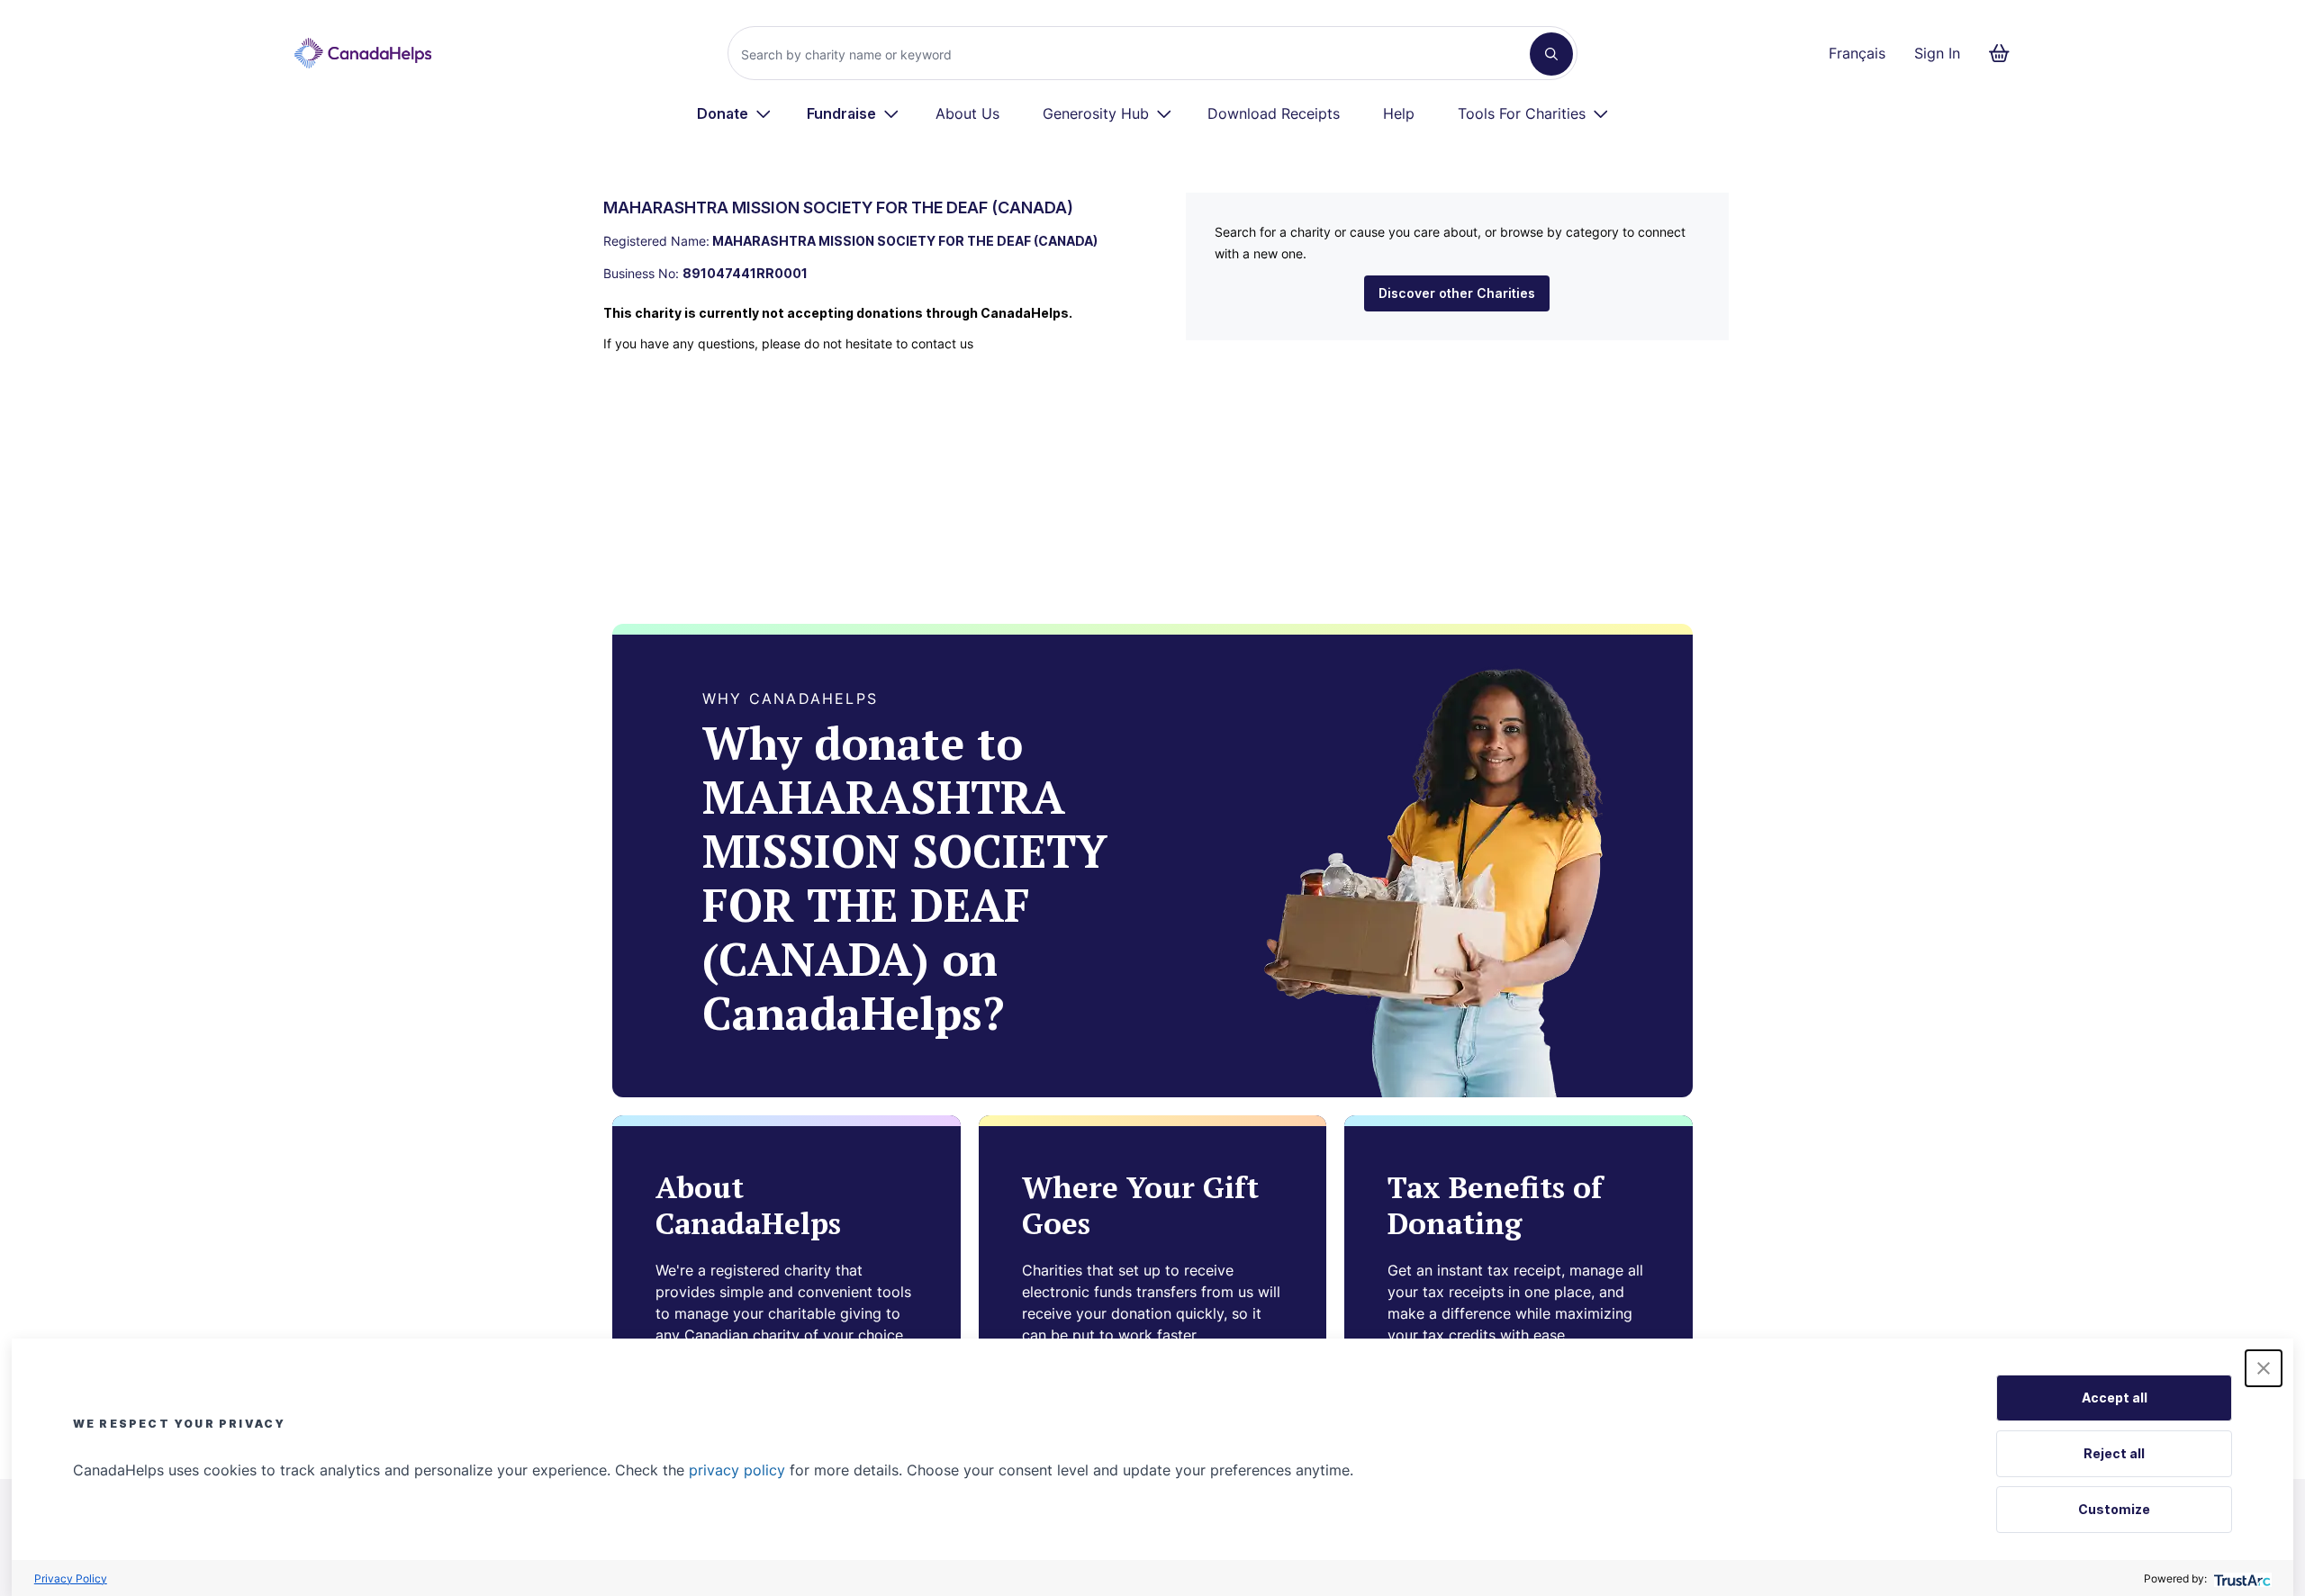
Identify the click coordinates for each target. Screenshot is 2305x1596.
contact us (942, 343)
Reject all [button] (2114, 1453)
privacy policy (737, 1470)
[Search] (1551, 54)
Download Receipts (1274, 113)
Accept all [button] (2115, 1398)
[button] (2264, 1368)
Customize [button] (2114, 1509)
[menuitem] (734, 113)
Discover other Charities (1457, 293)
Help (1399, 113)
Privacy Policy (71, 1578)
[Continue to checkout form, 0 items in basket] (2005, 53)
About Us (967, 113)
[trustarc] (2241, 1578)
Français (1857, 53)
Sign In (1937, 53)
